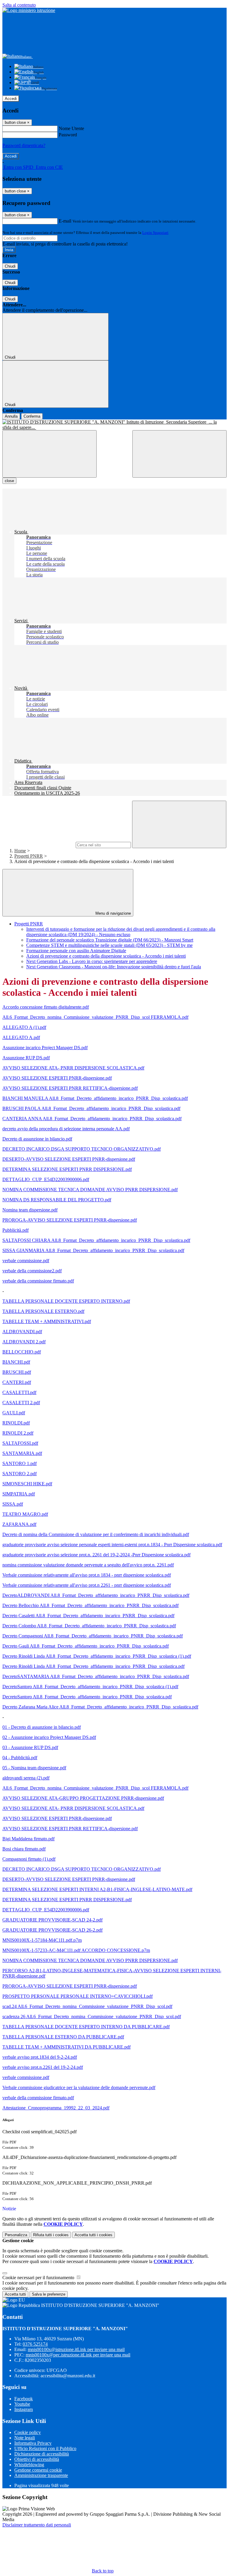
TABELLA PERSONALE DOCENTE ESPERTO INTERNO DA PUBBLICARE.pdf (86, 2027)
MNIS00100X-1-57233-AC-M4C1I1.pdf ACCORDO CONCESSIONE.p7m (76, 1950)
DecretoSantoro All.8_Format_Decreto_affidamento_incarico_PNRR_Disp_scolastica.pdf (87, 1697)
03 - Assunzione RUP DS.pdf (30, 1747)
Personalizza (16, 2235)
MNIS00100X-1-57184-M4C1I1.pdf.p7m (42, 1940)
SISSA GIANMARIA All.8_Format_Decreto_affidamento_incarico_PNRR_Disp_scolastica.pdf (93, 1250)
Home (20, 851)
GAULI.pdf (14, 1413)
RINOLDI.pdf (16, 1423)
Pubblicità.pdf (16, 1230)
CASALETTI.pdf (19, 1392)
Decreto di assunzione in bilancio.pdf (37, 1139)
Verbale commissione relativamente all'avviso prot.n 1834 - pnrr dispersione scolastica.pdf (87, 1575)
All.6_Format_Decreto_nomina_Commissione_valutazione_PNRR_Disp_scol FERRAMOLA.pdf (95, 1017)
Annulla (11, 416)
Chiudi (10, 266)
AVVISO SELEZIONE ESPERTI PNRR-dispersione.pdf (57, 1078)
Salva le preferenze (49, 2294)
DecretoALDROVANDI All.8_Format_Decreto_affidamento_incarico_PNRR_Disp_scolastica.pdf (96, 1595)
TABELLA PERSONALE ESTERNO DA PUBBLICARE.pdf (63, 2037)
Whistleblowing (29, 2465)
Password (68, 135)
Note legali (25, 2438)
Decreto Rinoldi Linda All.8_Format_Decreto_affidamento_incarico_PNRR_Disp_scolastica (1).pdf (97, 1656)
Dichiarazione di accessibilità (42, 2454)
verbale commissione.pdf (26, 1261)
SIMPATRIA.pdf (19, 1494)
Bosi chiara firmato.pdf (24, 1849)
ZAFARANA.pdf (19, 1524)
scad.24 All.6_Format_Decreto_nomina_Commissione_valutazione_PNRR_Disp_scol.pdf (87, 2006)
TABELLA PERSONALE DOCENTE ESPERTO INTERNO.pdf (66, 1301)
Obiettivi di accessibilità (37, 2459)
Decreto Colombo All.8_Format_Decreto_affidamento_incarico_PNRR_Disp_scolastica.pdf (89, 1626)
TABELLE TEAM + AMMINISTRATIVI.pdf (47, 1321)
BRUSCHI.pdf (17, 1372)
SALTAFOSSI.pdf (20, 1443)
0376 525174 (35, 2344)
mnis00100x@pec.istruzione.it (78, 2355)
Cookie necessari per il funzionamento (39, 2278)
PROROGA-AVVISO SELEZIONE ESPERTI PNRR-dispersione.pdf (70, 1220)
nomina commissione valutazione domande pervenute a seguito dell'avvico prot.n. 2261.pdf (88, 1565)
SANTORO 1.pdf (20, 1463)
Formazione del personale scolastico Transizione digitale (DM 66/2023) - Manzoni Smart (110, 940)
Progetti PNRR (29, 856)
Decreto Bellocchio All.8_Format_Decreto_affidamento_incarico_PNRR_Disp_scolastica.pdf (90, 1605)
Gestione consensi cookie (38, 2470)
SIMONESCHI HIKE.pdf (27, 1484)
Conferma (32, 416)
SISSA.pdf (13, 1504)
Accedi (11, 99)
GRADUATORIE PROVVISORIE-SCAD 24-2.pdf (52, 1920)
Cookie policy (28, 2432)
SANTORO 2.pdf (20, 1474)
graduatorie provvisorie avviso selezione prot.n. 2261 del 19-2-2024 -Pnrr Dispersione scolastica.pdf (96, 1555)
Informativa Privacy (33, 2443)
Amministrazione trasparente (41, 2475)
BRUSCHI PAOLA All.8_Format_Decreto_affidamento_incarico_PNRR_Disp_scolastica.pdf (91, 1108)
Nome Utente (71, 128)
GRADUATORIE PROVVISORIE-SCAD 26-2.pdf (52, 1930)
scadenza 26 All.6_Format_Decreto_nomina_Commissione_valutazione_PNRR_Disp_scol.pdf (92, 2016)
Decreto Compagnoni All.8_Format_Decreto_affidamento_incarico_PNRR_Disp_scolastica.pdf (93, 1636)
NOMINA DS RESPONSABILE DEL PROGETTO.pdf (57, 1200)
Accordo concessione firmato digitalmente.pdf (46, 1007)
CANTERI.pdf (17, 1382)
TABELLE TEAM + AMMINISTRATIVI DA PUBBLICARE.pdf (66, 2047)
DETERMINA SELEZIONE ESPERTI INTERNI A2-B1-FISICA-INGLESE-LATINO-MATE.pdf (97, 1889)
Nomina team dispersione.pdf (30, 1210)
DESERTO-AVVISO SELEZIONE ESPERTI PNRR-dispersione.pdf (69, 1159)
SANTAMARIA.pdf (22, 1453)
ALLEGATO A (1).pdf (24, 1027)
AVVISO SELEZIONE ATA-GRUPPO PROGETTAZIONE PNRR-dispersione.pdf (83, 1798)
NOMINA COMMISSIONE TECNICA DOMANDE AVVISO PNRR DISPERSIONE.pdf (90, 1190)
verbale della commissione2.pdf (32, 1271)
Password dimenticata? (24, 145)
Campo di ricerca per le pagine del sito (38, 845)
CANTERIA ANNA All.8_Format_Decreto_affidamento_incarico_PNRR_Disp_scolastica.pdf (92, 1119)
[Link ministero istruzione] (29, 10)
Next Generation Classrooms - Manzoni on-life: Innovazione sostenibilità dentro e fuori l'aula (114, 967)
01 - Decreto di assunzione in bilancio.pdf (42, 1727)
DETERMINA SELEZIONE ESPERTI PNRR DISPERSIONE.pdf (67, 1169)
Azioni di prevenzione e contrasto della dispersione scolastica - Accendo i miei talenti (106, 956)
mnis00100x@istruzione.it (76, 2349)
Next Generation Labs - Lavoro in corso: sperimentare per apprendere (92, 961)
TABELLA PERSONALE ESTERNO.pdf (43, 1311)
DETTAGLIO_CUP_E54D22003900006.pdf (46, 1179)
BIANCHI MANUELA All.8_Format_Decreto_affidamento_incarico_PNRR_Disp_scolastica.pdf (95, 1098)
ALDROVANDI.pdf (22, 1332)
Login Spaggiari (155, 233)
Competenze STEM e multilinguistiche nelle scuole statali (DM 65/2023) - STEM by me (109, 945)
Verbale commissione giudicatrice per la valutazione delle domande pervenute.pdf (79, 2087)
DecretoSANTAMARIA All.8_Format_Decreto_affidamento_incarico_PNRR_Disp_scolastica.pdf (96, 1676)
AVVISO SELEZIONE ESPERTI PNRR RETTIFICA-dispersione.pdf (70, 1088)
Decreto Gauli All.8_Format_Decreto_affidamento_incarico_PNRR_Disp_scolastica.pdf (86, 1646)
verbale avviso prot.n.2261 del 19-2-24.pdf (43, 2067)
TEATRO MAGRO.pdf (25, 1514)
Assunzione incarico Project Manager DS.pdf (45, 1048)
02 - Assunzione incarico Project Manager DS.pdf (49, 1737)
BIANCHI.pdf (16, 1362)
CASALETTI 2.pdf (21, 1403)
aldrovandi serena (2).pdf (26, 1778)
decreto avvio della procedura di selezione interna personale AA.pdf (66, 1129)
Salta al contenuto (19, 5)
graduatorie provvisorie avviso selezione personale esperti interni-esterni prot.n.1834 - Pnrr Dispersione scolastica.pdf (112, 1545)
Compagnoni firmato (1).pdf (29, 1859)
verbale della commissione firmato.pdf (38, 1281)
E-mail (65, 221)
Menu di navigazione (113, 913)
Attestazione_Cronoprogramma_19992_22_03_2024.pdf (56, 2108)
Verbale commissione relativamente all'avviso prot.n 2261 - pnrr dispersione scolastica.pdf (87, 1585)
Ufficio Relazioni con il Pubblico (45, 2448)
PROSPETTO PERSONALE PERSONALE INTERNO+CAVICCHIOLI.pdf (78, 1996)
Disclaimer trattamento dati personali (37, 2525)
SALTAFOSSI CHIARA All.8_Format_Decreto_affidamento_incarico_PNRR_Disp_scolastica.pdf (96, 1240)
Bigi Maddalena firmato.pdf (28, 1839)
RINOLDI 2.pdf (18, 1433)
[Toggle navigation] (49, 454)
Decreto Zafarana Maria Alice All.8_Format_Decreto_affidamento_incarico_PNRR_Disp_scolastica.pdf (100, 1707)
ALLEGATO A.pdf (21, 1037)
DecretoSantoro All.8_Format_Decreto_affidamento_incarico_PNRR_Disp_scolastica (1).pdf (90, 1687)
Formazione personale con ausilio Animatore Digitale (76, 951)
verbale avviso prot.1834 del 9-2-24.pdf (40, 2057)
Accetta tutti (93, 2235)
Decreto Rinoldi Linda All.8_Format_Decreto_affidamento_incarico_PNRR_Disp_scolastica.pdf (93, 1666)
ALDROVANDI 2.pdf (24, 1342)
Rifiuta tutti (51, 2235)
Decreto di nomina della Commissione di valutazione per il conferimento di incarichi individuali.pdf (96, 1534)
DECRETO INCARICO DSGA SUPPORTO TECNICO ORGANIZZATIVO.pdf (82, 1149)
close (9, 481)
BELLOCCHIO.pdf (22, 1352)
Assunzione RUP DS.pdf (26, 1058)
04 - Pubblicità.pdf (20, 1758)
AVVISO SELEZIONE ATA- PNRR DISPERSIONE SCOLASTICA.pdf (73, 1068)
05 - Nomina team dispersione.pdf (34, 1768)
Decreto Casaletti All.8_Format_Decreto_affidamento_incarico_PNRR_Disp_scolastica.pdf (88, 1616)
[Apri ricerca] (180, 454)
